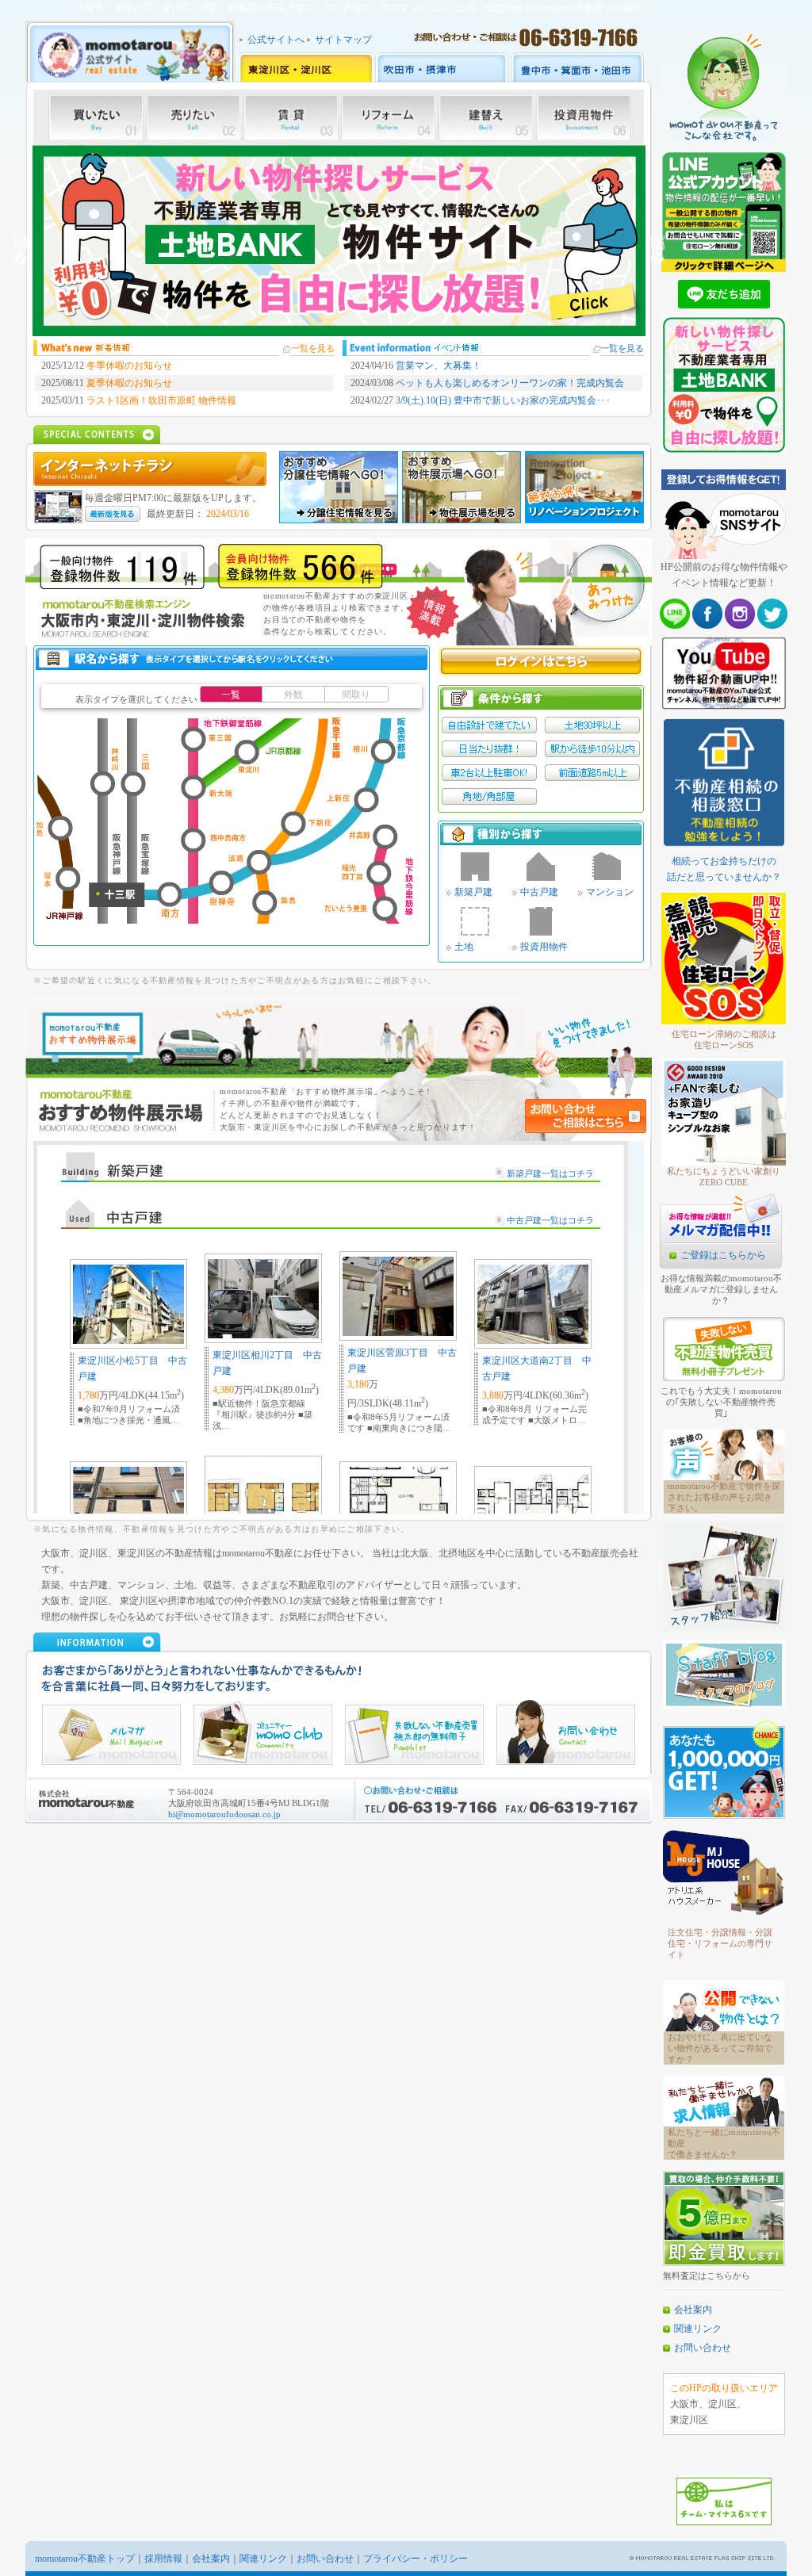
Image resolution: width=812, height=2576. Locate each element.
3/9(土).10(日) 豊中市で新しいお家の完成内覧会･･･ (503, 400)
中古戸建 (539, 892)
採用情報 (163, 2559)
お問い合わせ (703, 2348)
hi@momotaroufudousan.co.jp (224, 1814)
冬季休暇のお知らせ (129, 366)
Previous (21, 241)
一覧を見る (313, 348)
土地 (464, 947)
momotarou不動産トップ (85, 2559)
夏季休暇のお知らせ (129, 383)
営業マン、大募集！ (439, 366)
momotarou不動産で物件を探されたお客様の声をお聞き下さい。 (724, 1497)
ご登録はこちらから (723, 1255)
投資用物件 (544, 947)
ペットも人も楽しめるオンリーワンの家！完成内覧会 (510, 383)
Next (657, 241)
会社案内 (693, 2310)
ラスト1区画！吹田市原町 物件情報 (161, 400)
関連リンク (698, 2329)
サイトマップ (343, 40)
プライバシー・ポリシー (416, 2559)
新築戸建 (473, 892)
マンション (610, 892)
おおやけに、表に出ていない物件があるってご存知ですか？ (720, 2048)
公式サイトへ (276, 40)
